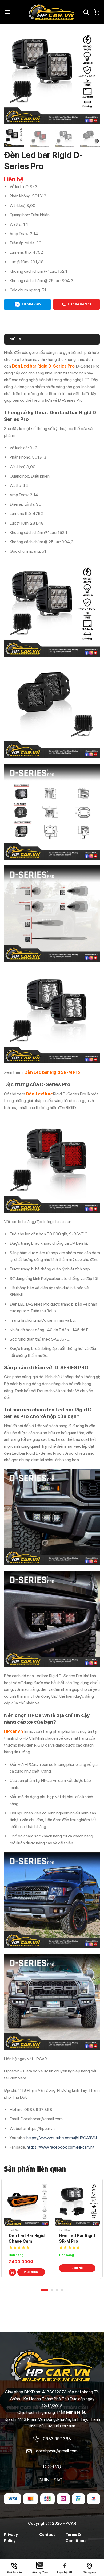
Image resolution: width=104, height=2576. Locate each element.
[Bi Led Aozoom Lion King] (77, 2203)
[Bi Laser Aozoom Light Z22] (27, 2203)
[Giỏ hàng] (97, 12)
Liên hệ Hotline (79, 304)
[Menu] (7, 12)
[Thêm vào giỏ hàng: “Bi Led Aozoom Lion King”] (63, 2272)
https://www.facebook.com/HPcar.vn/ (60, 2147)
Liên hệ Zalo (31, 304)
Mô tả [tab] (15, 339)
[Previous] (13, 76)
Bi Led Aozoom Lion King (74, 2238)
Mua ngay (31, 2272)
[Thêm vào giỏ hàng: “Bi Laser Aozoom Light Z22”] (12, 2272)
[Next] (91, 76)
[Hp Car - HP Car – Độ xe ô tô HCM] (52, 12)
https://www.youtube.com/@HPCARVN (62, 2138)
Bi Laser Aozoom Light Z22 (26, 2238)
